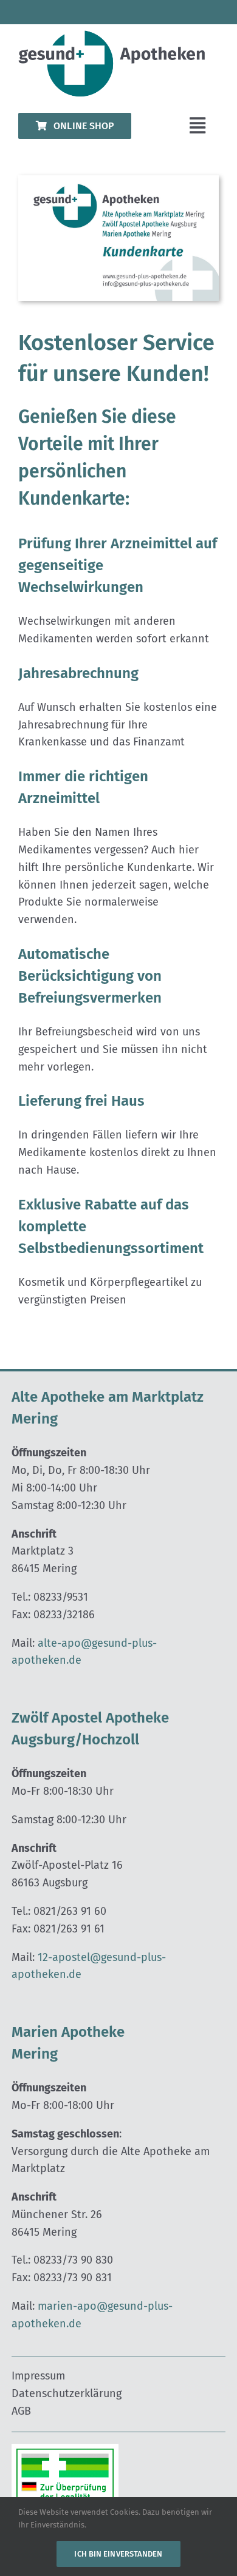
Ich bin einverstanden (118, 2554)
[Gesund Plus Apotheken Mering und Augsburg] (118, 36)
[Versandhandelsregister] (65, 2449)
